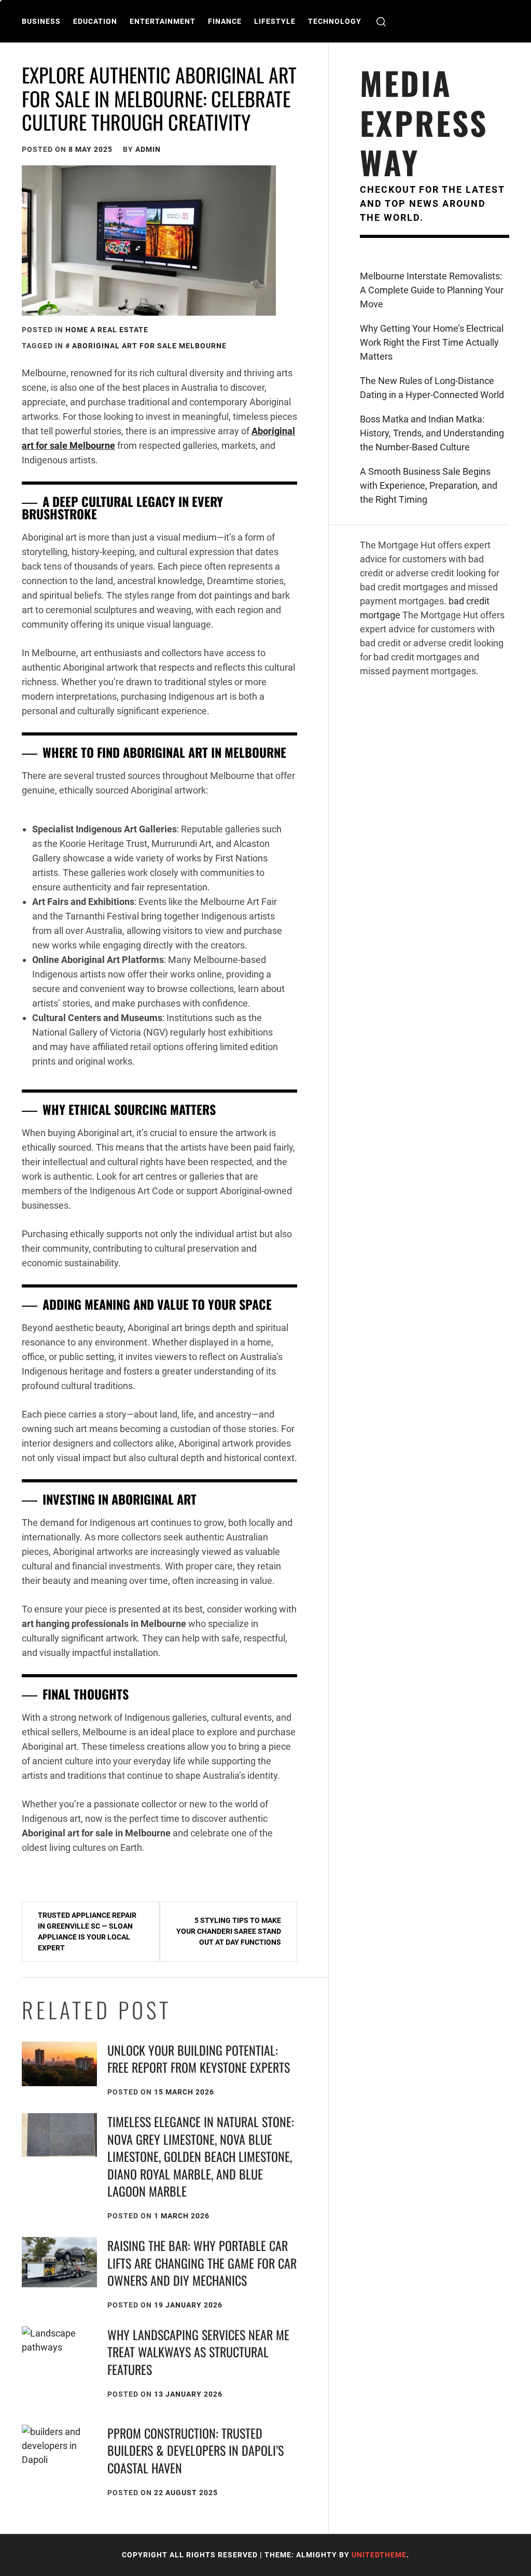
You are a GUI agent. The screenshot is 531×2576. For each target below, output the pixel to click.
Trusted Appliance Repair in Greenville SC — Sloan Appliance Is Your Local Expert (87, 1931)
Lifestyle (275, 21)
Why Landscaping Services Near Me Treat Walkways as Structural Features (198, 2352)
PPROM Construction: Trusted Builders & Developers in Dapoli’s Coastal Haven (195, 2450)
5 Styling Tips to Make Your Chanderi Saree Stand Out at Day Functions (229, 1931)
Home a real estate (107, 330)
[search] (381, 22)
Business (41, 21)
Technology (335, 21)
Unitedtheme (379, 2555)
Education (95, 21)
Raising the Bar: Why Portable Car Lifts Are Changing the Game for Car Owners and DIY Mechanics (202, 2263)
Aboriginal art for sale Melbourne (149, 346)
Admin (148, 149)
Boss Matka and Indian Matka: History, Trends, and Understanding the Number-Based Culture (432, 433)
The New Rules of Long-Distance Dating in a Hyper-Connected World (432, 388)
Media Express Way (424, 122)
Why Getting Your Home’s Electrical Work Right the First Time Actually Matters (432, 342)
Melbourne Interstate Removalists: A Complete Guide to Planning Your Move (432, 290)
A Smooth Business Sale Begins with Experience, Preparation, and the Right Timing (429, 485)
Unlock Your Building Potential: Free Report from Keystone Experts (199, 2059)
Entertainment (163, 21)
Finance (225, 21)
